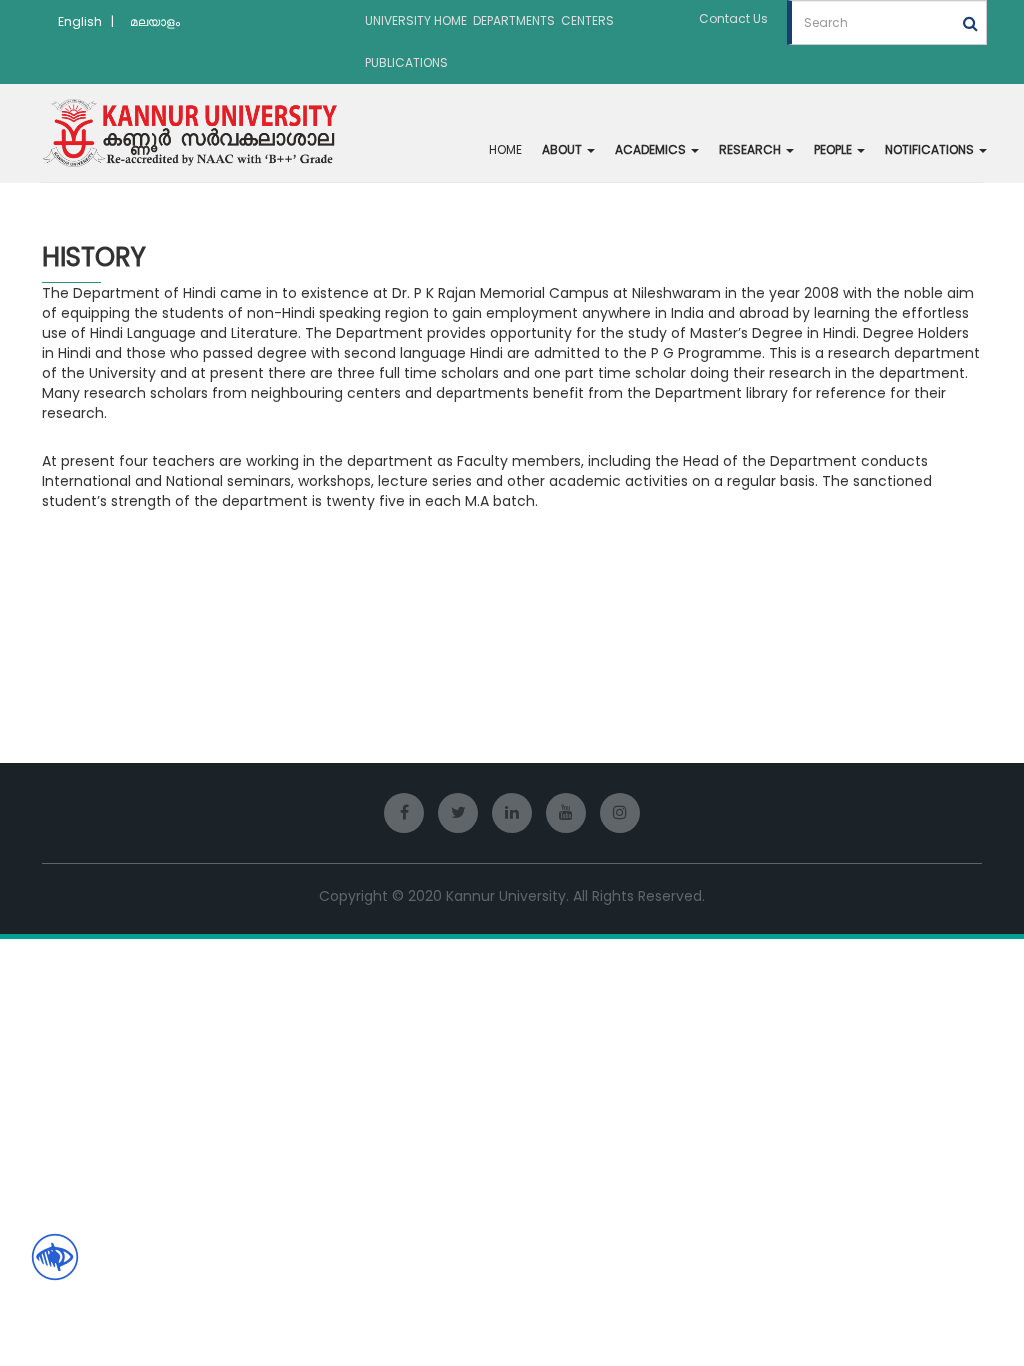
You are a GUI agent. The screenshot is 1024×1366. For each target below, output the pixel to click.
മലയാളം (155, 21)
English (80, 21)
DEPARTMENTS (514, 20)
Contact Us (733, 18)
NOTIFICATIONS (931, 149)
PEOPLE (834, 149)
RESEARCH (751, 149)
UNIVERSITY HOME (416, 20)
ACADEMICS (652, 149)
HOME (505, 149)
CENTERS (587, 20)
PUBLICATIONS (406, 62)
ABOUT (563, 149)
